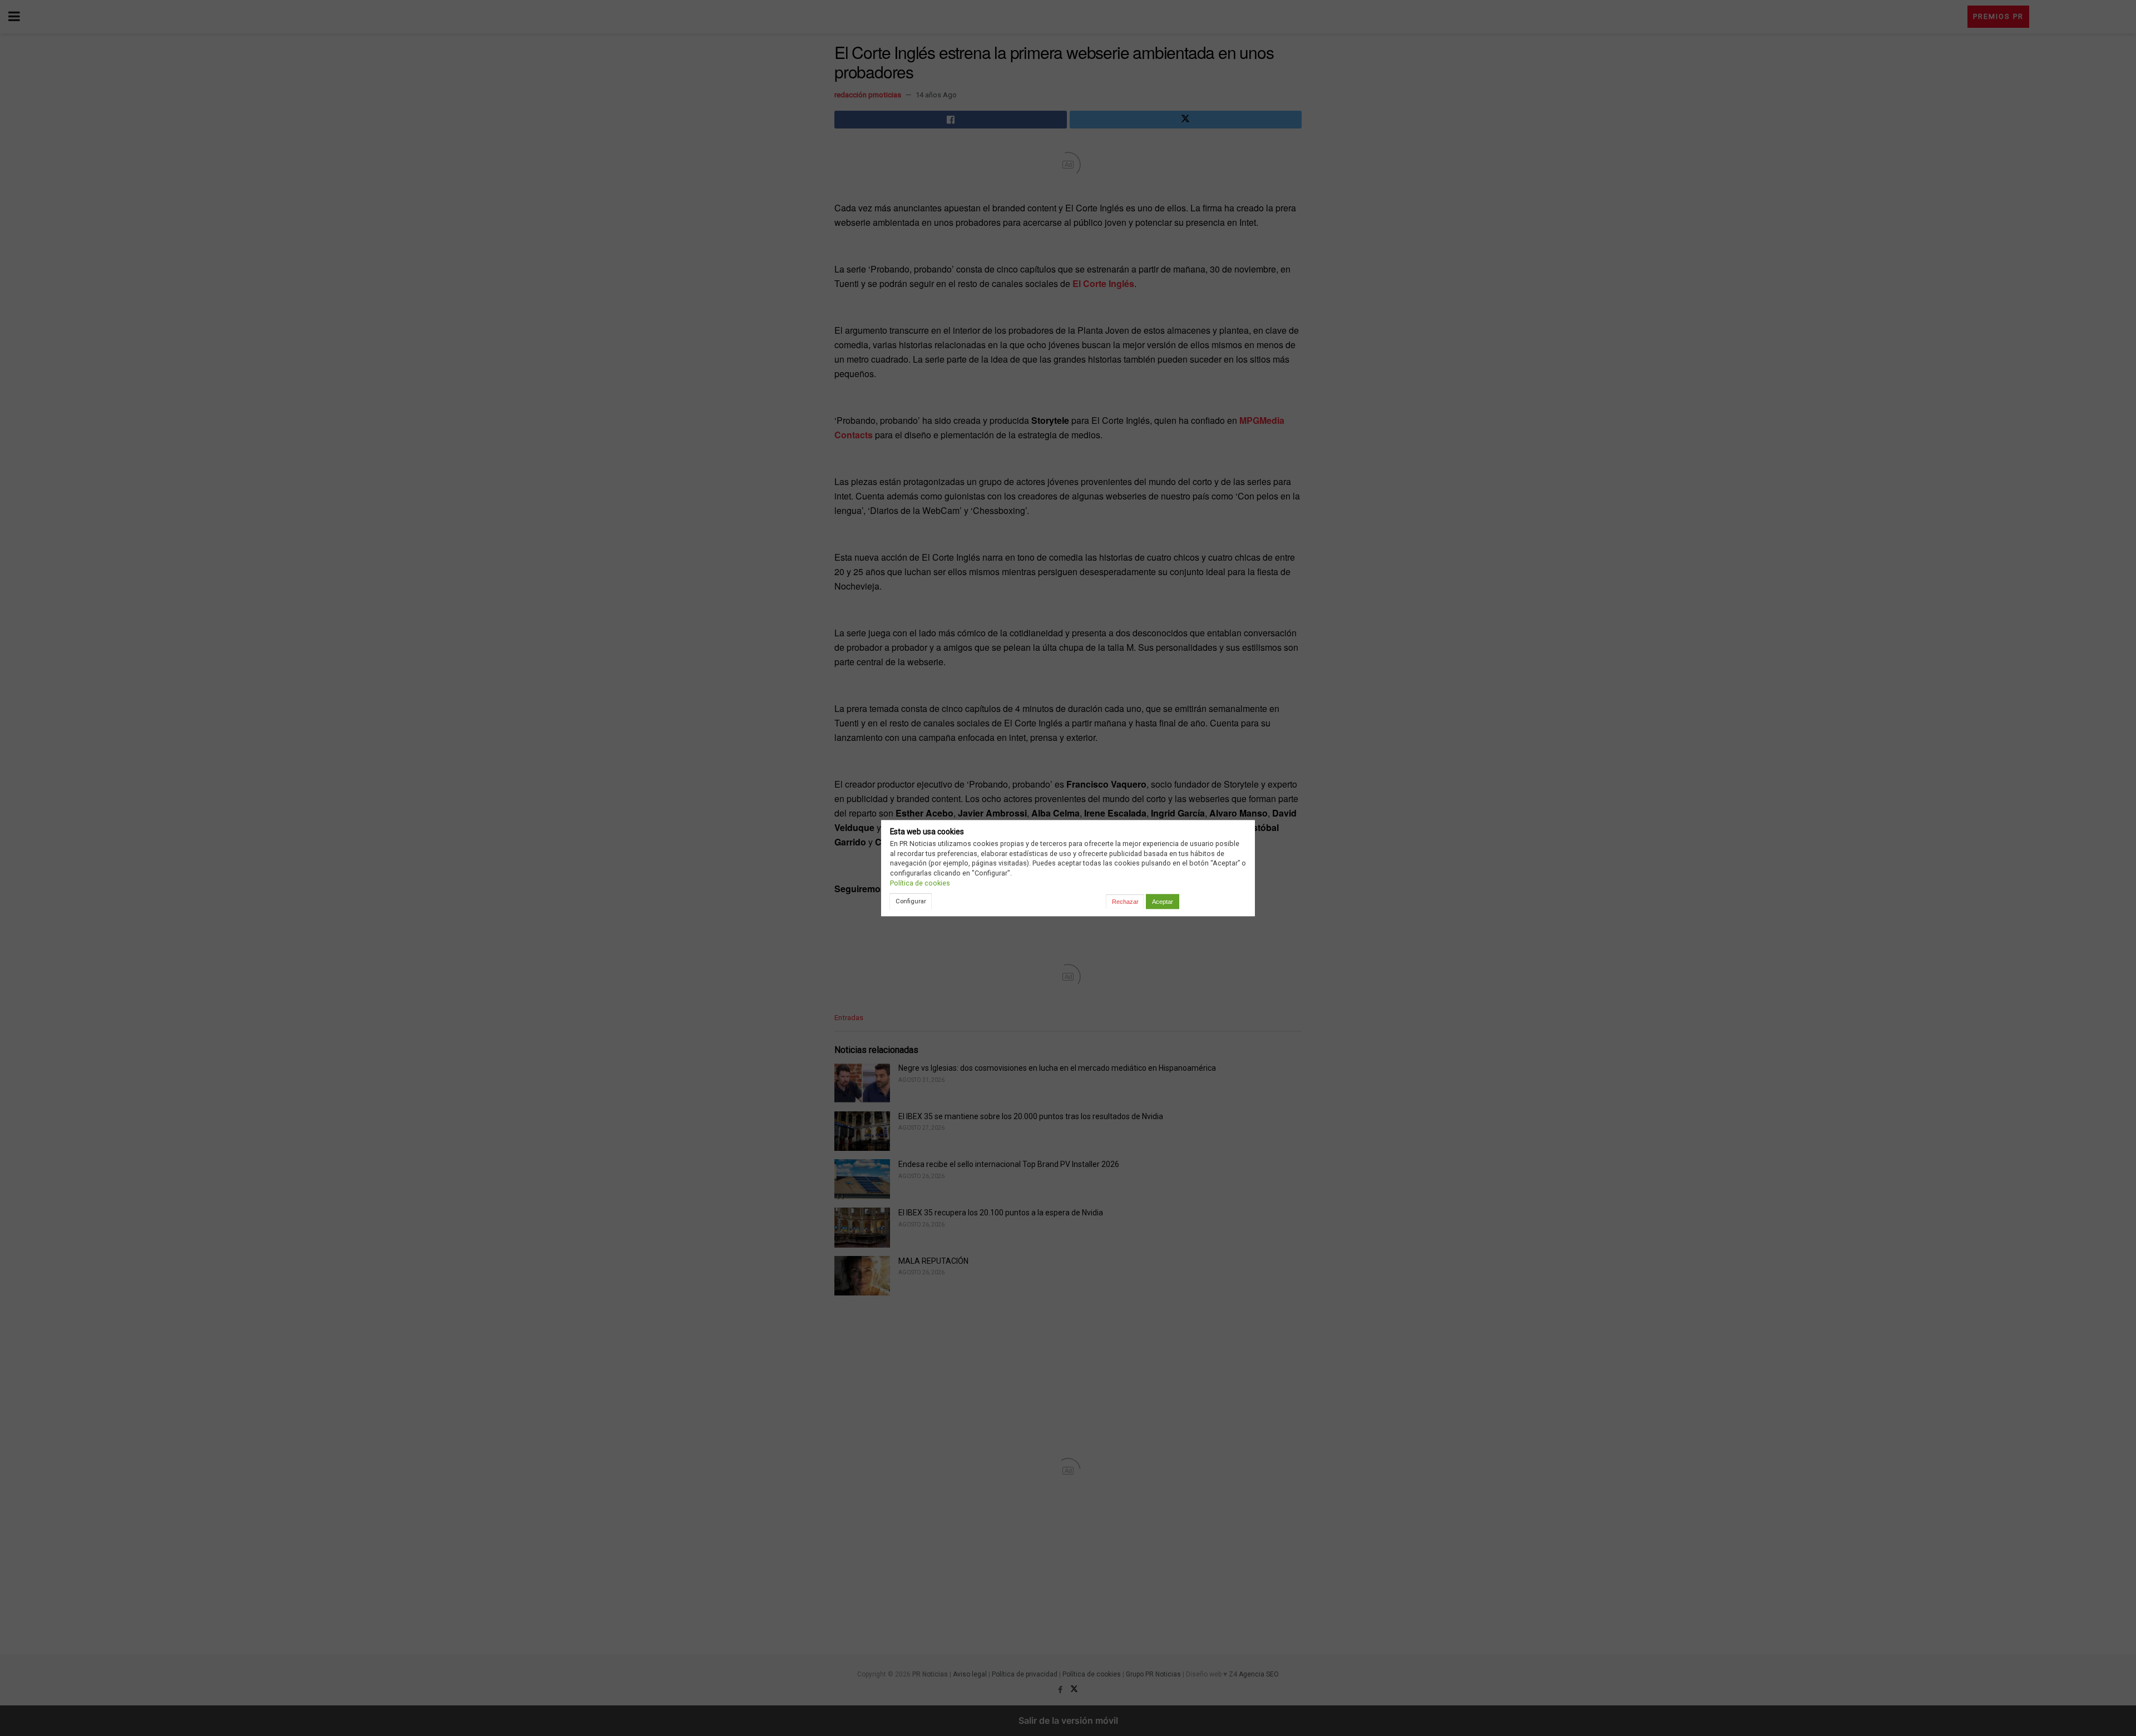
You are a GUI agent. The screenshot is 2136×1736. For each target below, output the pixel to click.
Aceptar (1163, 902)
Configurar (911, 901)
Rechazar (1125, 902)
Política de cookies (920, 883)
